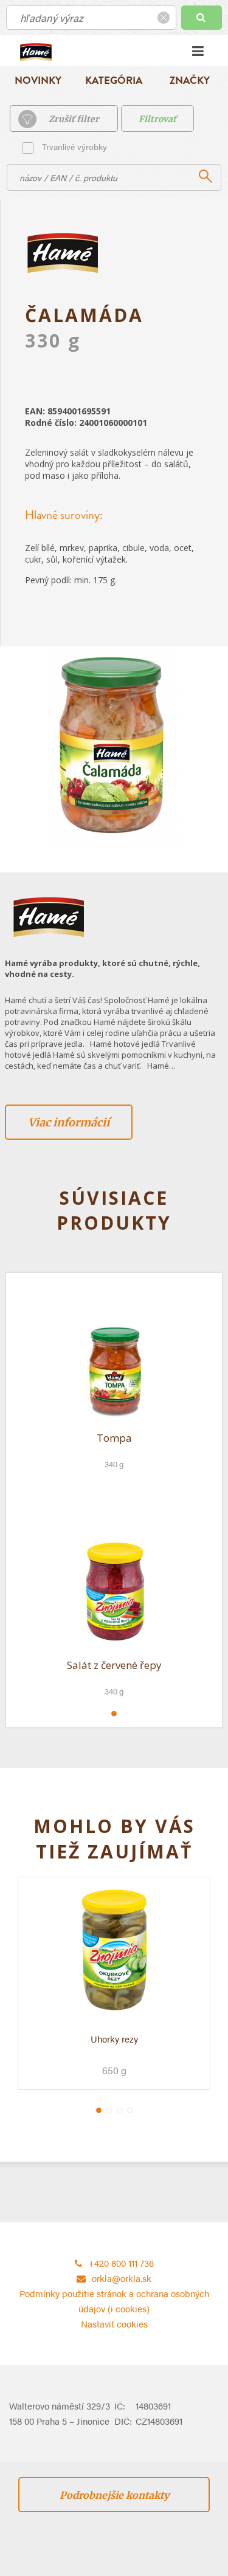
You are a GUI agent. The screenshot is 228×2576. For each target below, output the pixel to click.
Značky (190, 80)
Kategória (114, 80)
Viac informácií (69, 1122)
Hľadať (202, 18)
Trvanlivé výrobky (74, 146)
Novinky (38, 80)
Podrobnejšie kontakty (114, 2495)
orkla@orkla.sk (122, 2278)
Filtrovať (157, 119)
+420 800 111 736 (121, 2263)
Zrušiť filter (74, 119)
